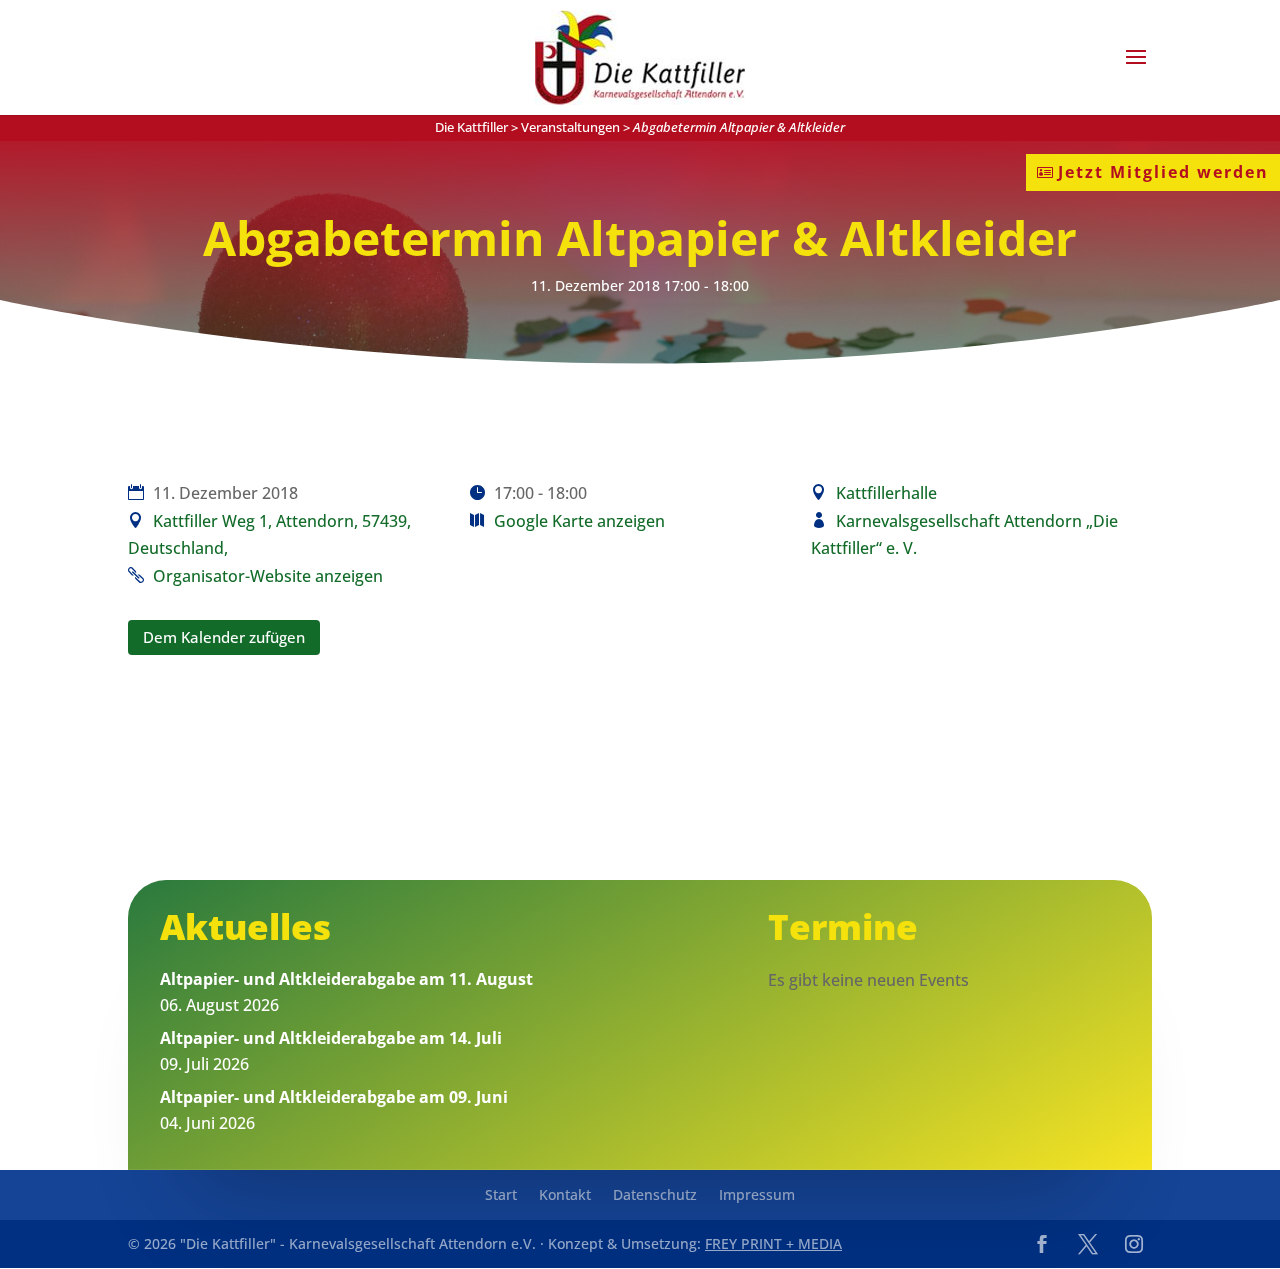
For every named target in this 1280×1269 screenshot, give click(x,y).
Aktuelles (245, 926)
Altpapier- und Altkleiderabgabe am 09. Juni (334, 1097)
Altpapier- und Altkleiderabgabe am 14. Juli (331, 1038)
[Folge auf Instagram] (1134, 1244)
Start (501, 1196)
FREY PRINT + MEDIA (773, 1243)
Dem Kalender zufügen (224, 637)
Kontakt (565, 1196)
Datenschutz (655, 1196)
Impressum (757, 1196)
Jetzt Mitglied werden (1163, 172)
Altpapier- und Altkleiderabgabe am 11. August (346, 979)
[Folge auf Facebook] (1042, 1244)
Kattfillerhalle (886, 493)
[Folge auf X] (1088, 1244)
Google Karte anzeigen (579, 521)
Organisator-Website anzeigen (268, 576)
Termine (843, 926)
